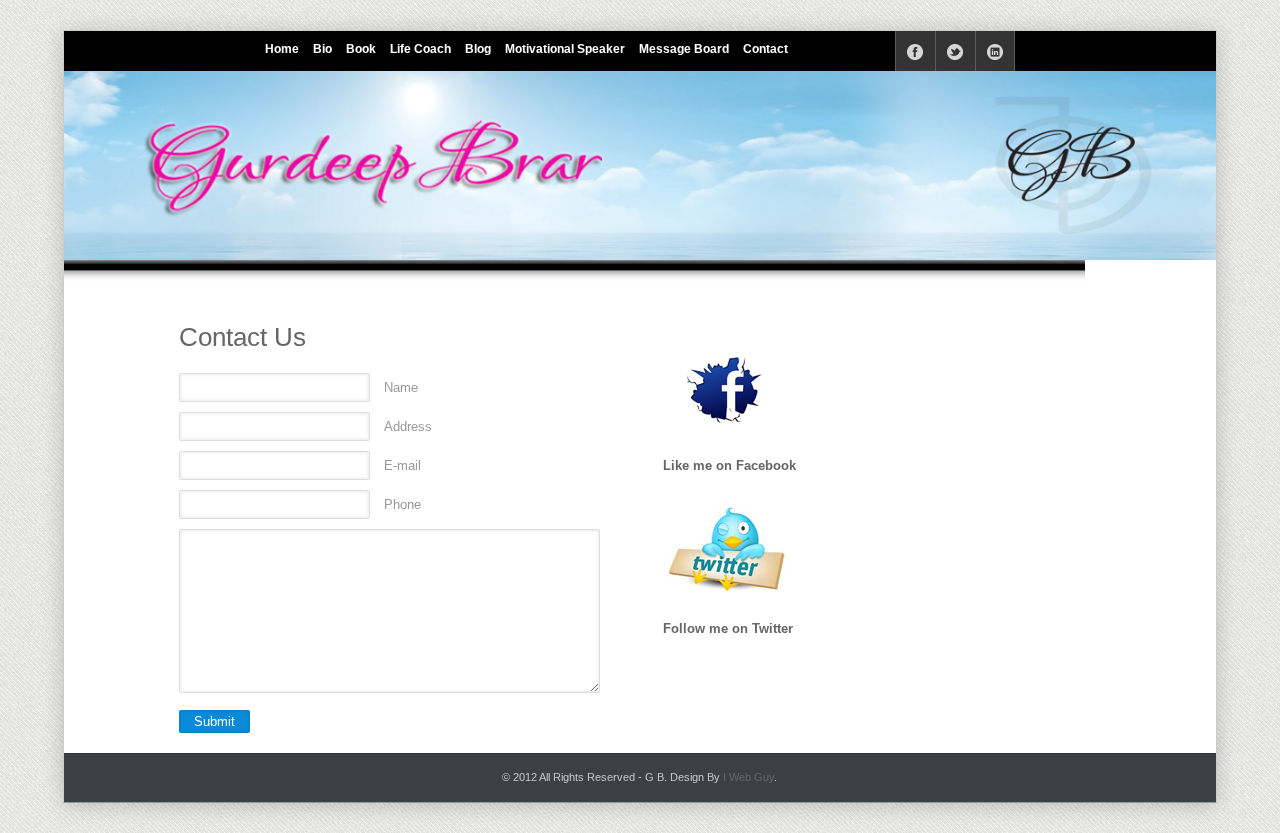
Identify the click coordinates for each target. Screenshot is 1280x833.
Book (361, 49)
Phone (402, 504)
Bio (322, 49)
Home (282, 49)
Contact (765, 49)
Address (408, 426)
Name (401, 387)
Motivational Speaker (565, 49)
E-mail (402, 465)
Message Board (684, 49)
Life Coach (420, 49)
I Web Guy (748, 777)
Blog (478, 49)
